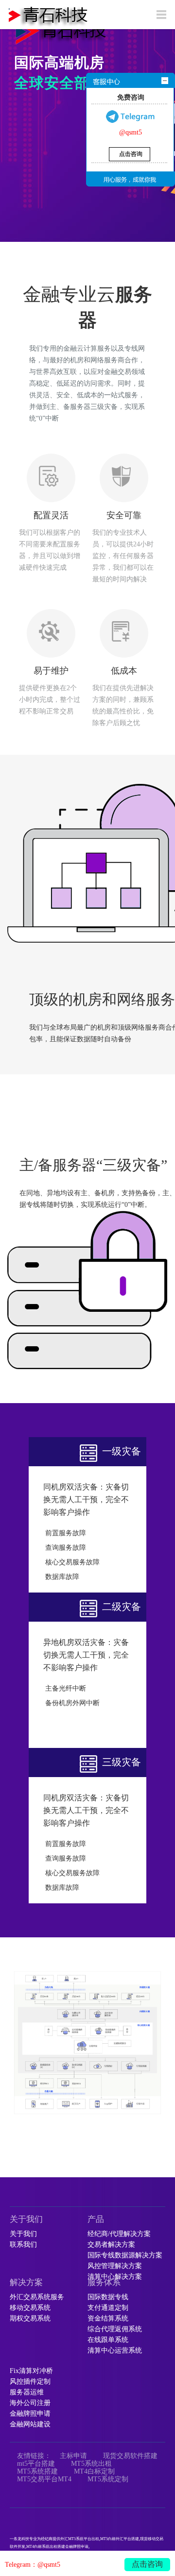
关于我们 (23, 2234)
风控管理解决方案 (115, 2266)
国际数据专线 (108, 2297)
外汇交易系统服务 (37, 2297)
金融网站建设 (30, 2424)
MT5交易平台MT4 (44, 2479)
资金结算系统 (108, 2319)
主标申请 (73, 2456)
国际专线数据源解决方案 (125, 2255)
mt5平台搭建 (36, 2464)
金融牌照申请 (30, 2414)
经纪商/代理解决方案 (119, 2234)
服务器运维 (27, 2392)
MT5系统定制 (108, 2479)
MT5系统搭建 (37, 2471)
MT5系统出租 (91, 2464)
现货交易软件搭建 (130, 2456)
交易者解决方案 (111, 2245)
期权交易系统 (30, 2319)
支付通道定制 (108, 2308)
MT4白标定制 (94, 2471)
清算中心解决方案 (115, 2277)
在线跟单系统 (108, 2340)
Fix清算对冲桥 (31, 2371)
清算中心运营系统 (115, 2351)
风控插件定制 (30, 2382)
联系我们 (23, 2245)
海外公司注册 (30, 2403)
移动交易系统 (30, 2308)
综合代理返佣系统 (115, 2329)
